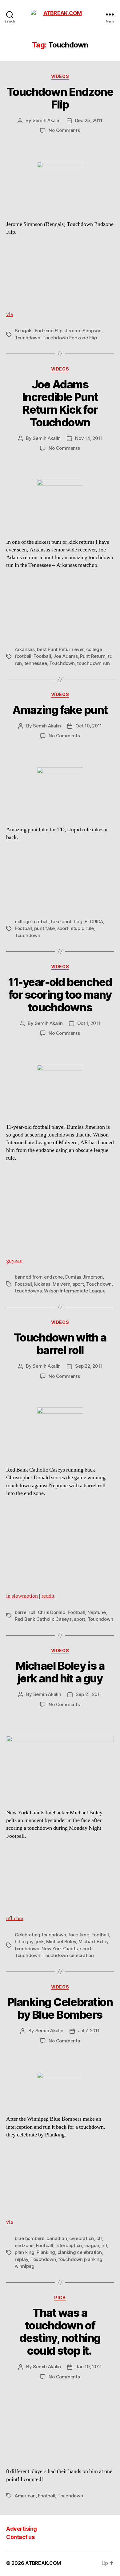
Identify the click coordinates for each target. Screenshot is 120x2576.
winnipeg (25, 2266)
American (25, 2496)
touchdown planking (80, 2259)
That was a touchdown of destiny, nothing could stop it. (60, 2332)
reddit (48, 1596)
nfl (104, 2245)
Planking (46, 2252)
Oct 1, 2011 (89, 1023)
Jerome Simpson (83, 331)
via (10, 314)
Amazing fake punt (60, 710)
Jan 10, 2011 (89, 2367)
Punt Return (93, 656)
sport (63, 928)
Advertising (22, 2529)
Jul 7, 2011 (89, 2031)
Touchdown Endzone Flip (60, 98)
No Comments (64, 130)
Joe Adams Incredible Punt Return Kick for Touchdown (60, 403)
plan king (25, 2252)
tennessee (36, 663)
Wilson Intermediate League (75, 1291)
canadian (57, 2238)
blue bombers (30, 2238)
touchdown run (93, 663)
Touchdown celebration (68, 1955)
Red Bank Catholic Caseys (43, 1619)
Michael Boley (61, 1941)
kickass (42, 1284)
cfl (99, 2238)
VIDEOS (60, 76)
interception (69, 2245)
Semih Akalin (47, 120)
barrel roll (25, 1612)
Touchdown (28, 338)
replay (21, 2259)
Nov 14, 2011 (89, 438)
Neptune (97, 1612)
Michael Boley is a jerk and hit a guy (60, 1672)
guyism (14, 1261)
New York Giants (60, 1949)
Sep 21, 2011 (89, 1694)
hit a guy (24, 1941)
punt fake (44, 928)
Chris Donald (52, 1612)
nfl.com (15, 1918)
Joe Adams (66, 656)
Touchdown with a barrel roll (60, 1344)
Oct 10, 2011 (89, 726)
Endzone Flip (49, 331)
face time (79, 1935)
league (92, 2245)
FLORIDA (94, 921)
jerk (40, 1941)
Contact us (20, 2537)
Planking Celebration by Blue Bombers (60, 2008)
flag (78, 921)
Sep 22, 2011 (89, 1366)
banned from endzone (39, 1277)
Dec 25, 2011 (89, 120)
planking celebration (80, 2252)
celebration (82, 2238)
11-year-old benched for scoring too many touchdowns (60, 995)
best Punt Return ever (60, 649)
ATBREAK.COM (43, 2563)
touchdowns (28, 1291)
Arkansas (25, 649)
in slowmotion (22, 1596)
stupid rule (82, 928)
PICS (60, 2298)
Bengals (24, 331)
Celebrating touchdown (40, 1935)
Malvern (61, 1284)
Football (42, 656)
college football (32, 921)
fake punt (61, 921)
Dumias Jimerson (84, 1277)
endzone (24, 2245)
